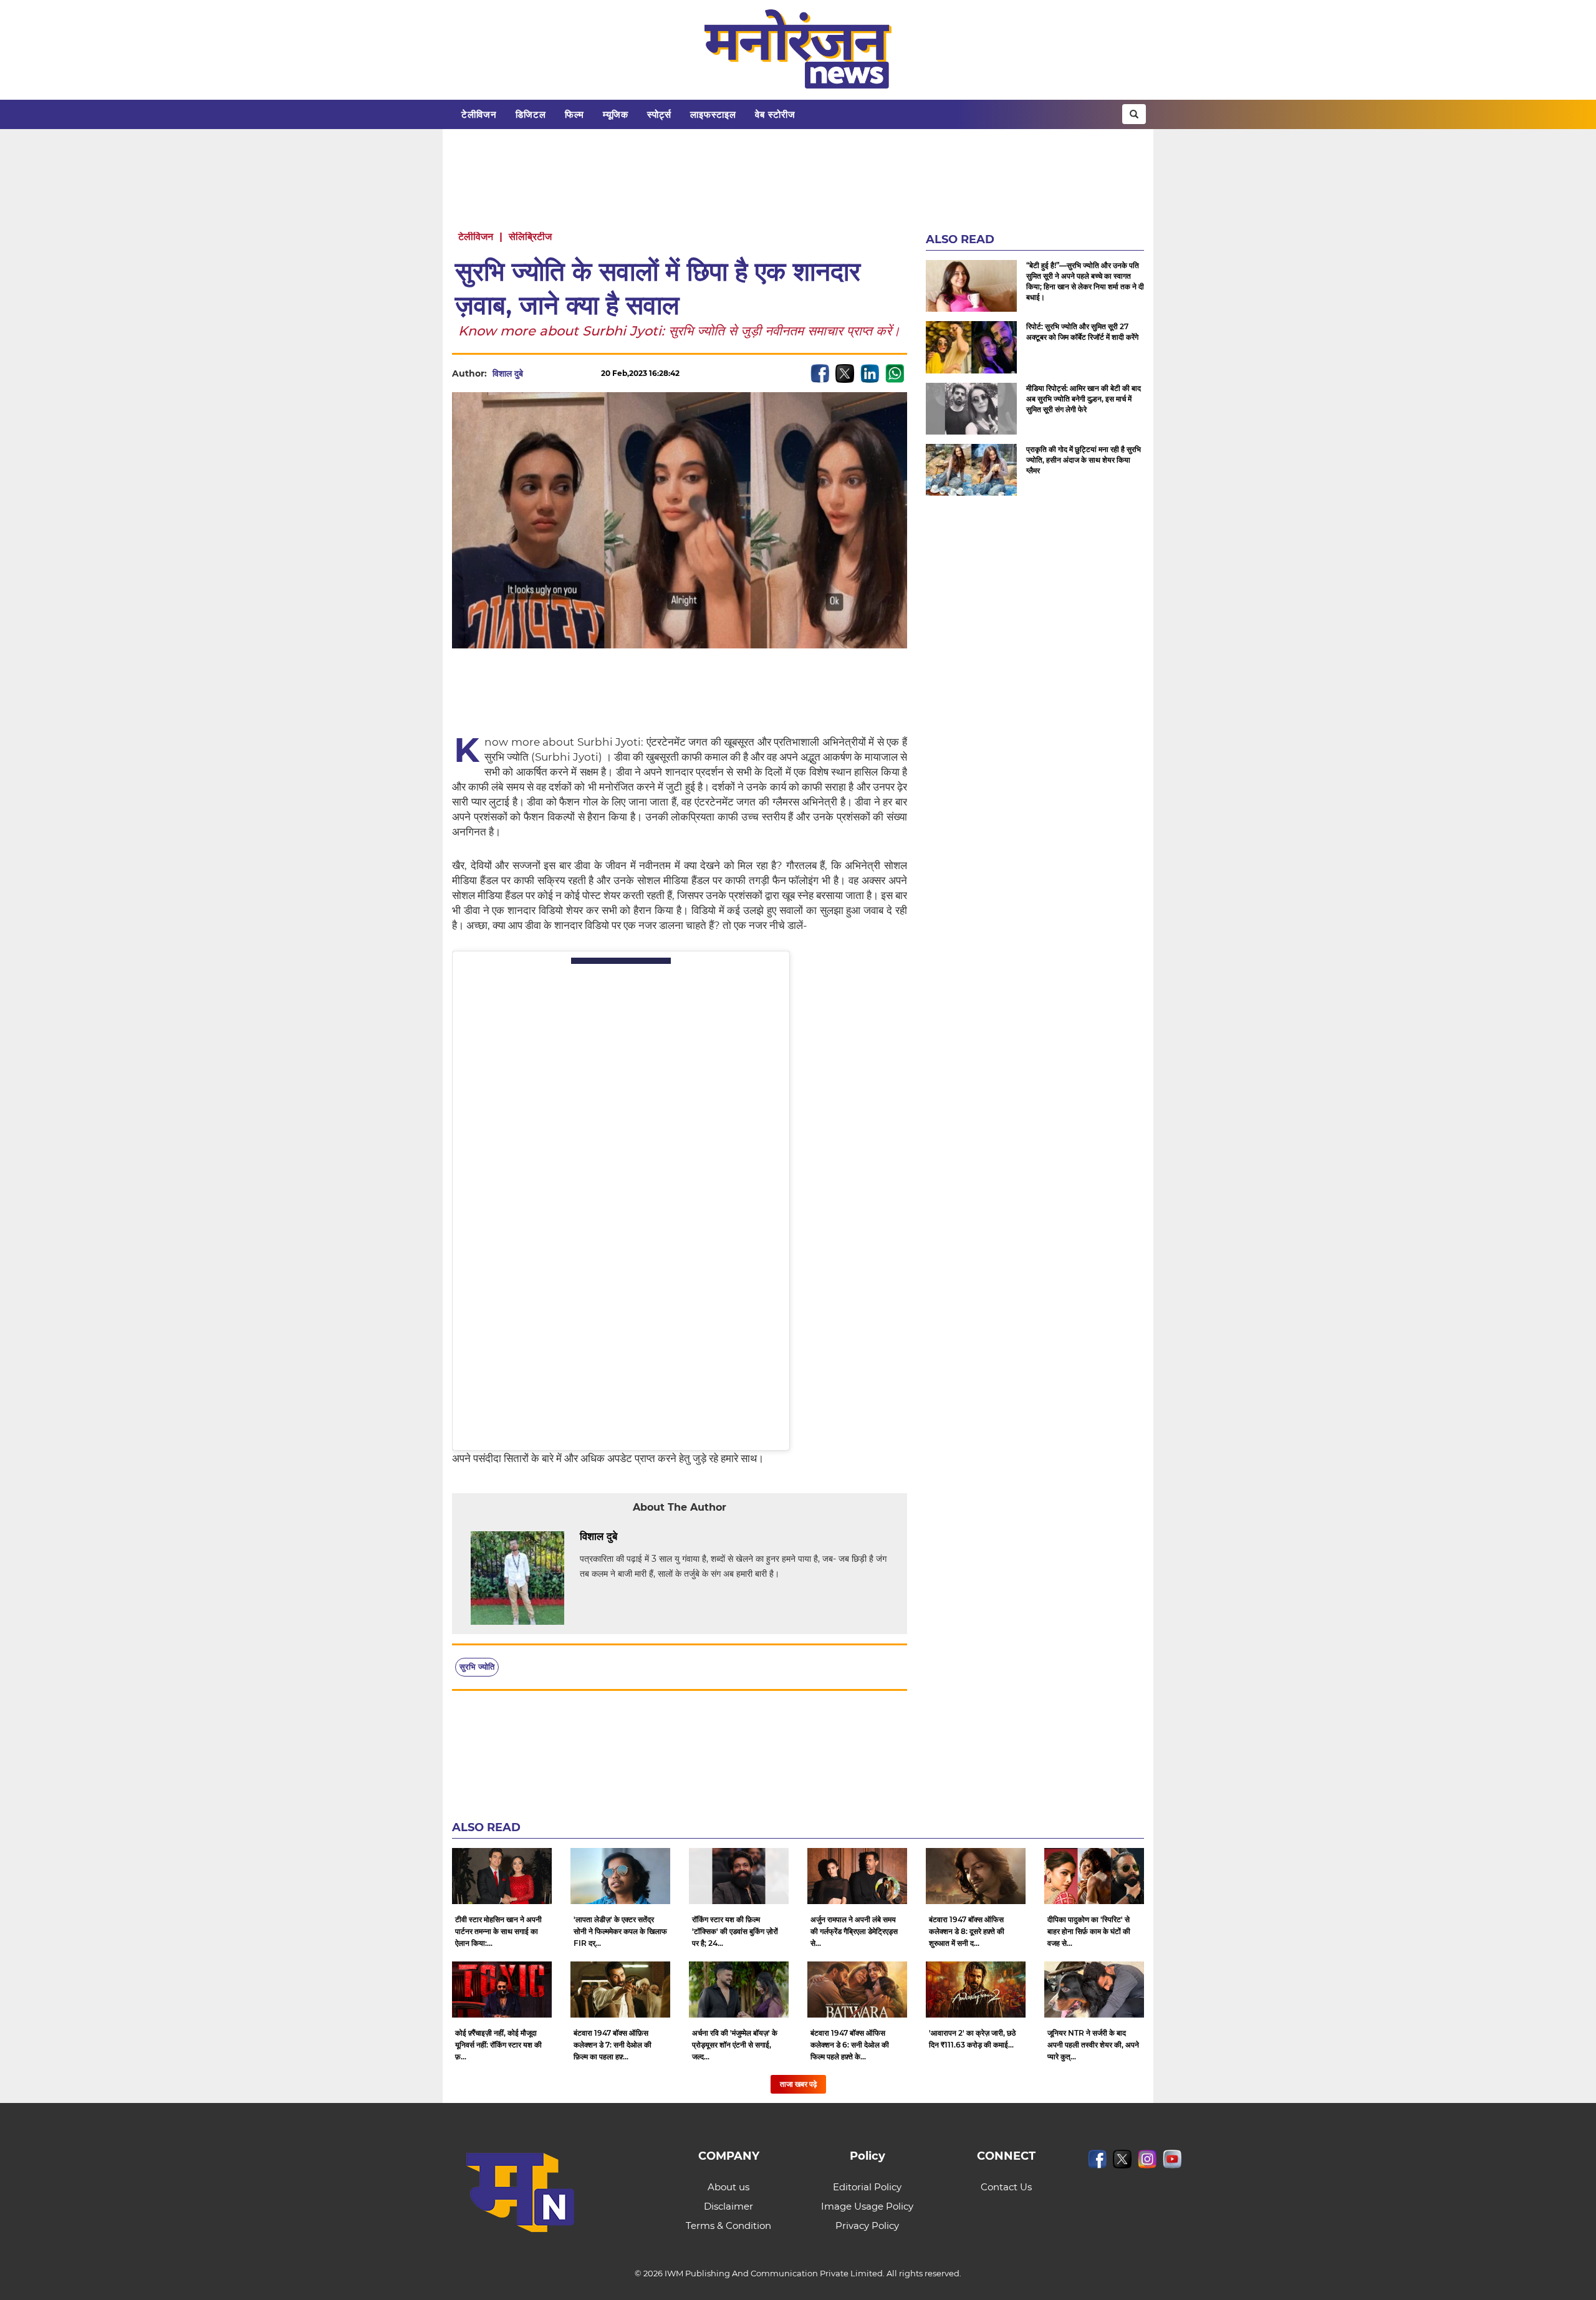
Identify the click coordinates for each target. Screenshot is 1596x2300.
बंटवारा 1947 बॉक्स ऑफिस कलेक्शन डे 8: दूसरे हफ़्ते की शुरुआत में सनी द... (967, 1931)
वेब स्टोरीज (775, 114)
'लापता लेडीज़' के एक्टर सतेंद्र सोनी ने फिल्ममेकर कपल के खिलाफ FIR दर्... (620, 1931)
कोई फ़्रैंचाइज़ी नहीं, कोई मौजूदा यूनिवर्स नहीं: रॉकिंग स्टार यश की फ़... (498, 2045)
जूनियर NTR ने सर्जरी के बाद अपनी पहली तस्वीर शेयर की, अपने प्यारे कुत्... (1093, 2045)
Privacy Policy (867, 2225)
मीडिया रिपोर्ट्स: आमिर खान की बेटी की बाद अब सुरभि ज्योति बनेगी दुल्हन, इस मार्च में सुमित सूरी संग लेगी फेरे (1084, 399)
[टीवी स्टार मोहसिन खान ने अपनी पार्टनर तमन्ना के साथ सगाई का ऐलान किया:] (502, 1876)
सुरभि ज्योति (477, 1667)
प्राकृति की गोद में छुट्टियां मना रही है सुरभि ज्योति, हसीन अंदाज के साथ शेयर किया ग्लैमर (1084, 460)
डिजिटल (531, 114)
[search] (1134, 114)
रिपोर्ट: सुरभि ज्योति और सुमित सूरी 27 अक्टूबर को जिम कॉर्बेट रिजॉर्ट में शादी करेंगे (1082, 332)
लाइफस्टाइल (713, 114)
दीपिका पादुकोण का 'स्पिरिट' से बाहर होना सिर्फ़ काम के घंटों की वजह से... (1089, 1931)
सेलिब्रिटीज (530, 237)
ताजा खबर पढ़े (798, 2084)
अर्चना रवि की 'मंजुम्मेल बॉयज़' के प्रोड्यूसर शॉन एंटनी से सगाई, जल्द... (735, 2045)
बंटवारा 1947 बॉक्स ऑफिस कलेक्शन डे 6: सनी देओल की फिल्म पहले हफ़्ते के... (850, 2045)
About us (728, 2187)
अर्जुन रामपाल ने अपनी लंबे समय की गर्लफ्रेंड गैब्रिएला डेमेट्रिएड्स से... (854, 1931)
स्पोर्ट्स (659, 114)
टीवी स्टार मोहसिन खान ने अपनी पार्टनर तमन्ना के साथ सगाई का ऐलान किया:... (498, 1931)
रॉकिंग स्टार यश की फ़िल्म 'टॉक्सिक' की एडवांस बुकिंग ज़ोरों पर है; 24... (735, 1931)
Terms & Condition (728, 2225)
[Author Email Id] (627, 1537)
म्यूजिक (616, 114)
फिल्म (574, 114)
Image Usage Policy (867, 2206)
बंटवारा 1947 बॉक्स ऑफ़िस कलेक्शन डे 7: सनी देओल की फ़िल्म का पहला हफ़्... (613, 2045)
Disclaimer (728, 2206)
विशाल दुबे (508, 373)
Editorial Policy (867, 2187)
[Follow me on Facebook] (536, 373)
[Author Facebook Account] (645, 1537)
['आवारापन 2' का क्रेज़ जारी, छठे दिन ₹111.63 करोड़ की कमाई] (976, 1990)
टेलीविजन (479, 114)
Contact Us (1006, 2187)
